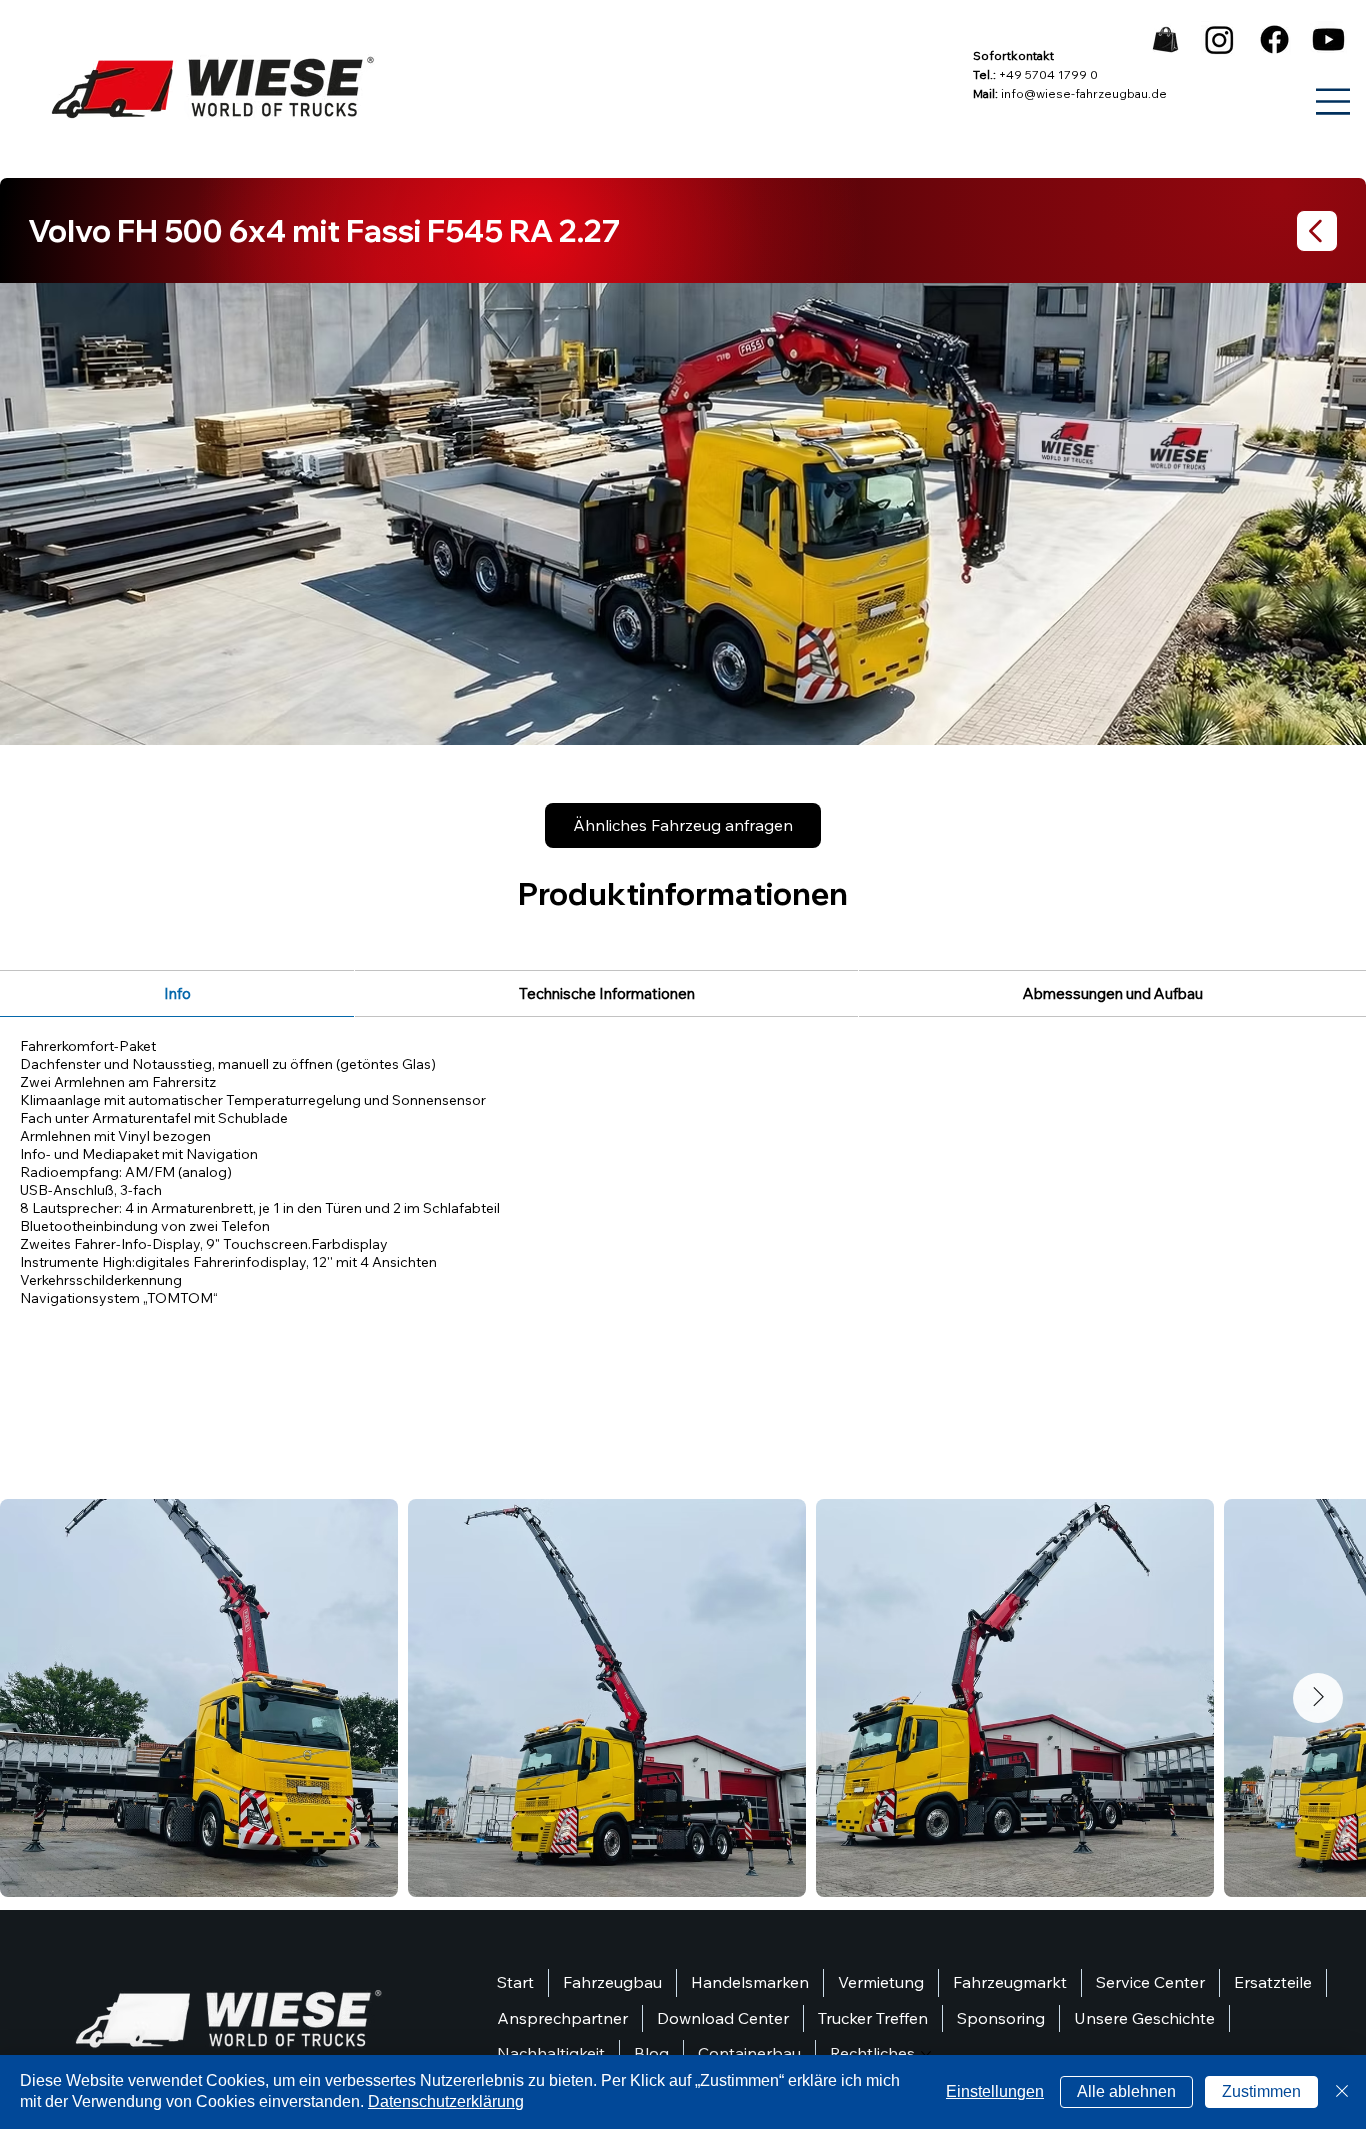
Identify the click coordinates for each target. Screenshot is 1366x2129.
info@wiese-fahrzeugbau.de (1084, 93)
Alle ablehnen (1126, 2091)
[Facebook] (1274, 39)
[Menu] (1333, 101)
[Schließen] (1342, 2092)
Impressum (27, 20)
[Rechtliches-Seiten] (926, 2054)
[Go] (1317, 231)
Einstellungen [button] (995, 2091)
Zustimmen (1261, 2091)
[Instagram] (1219, 39)
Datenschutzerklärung (446, 2101)
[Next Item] (1318, 1698)
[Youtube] (1328, 39)
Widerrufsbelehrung (31, 52)
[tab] (177, 993)
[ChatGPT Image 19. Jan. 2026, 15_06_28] (1165, 39)
